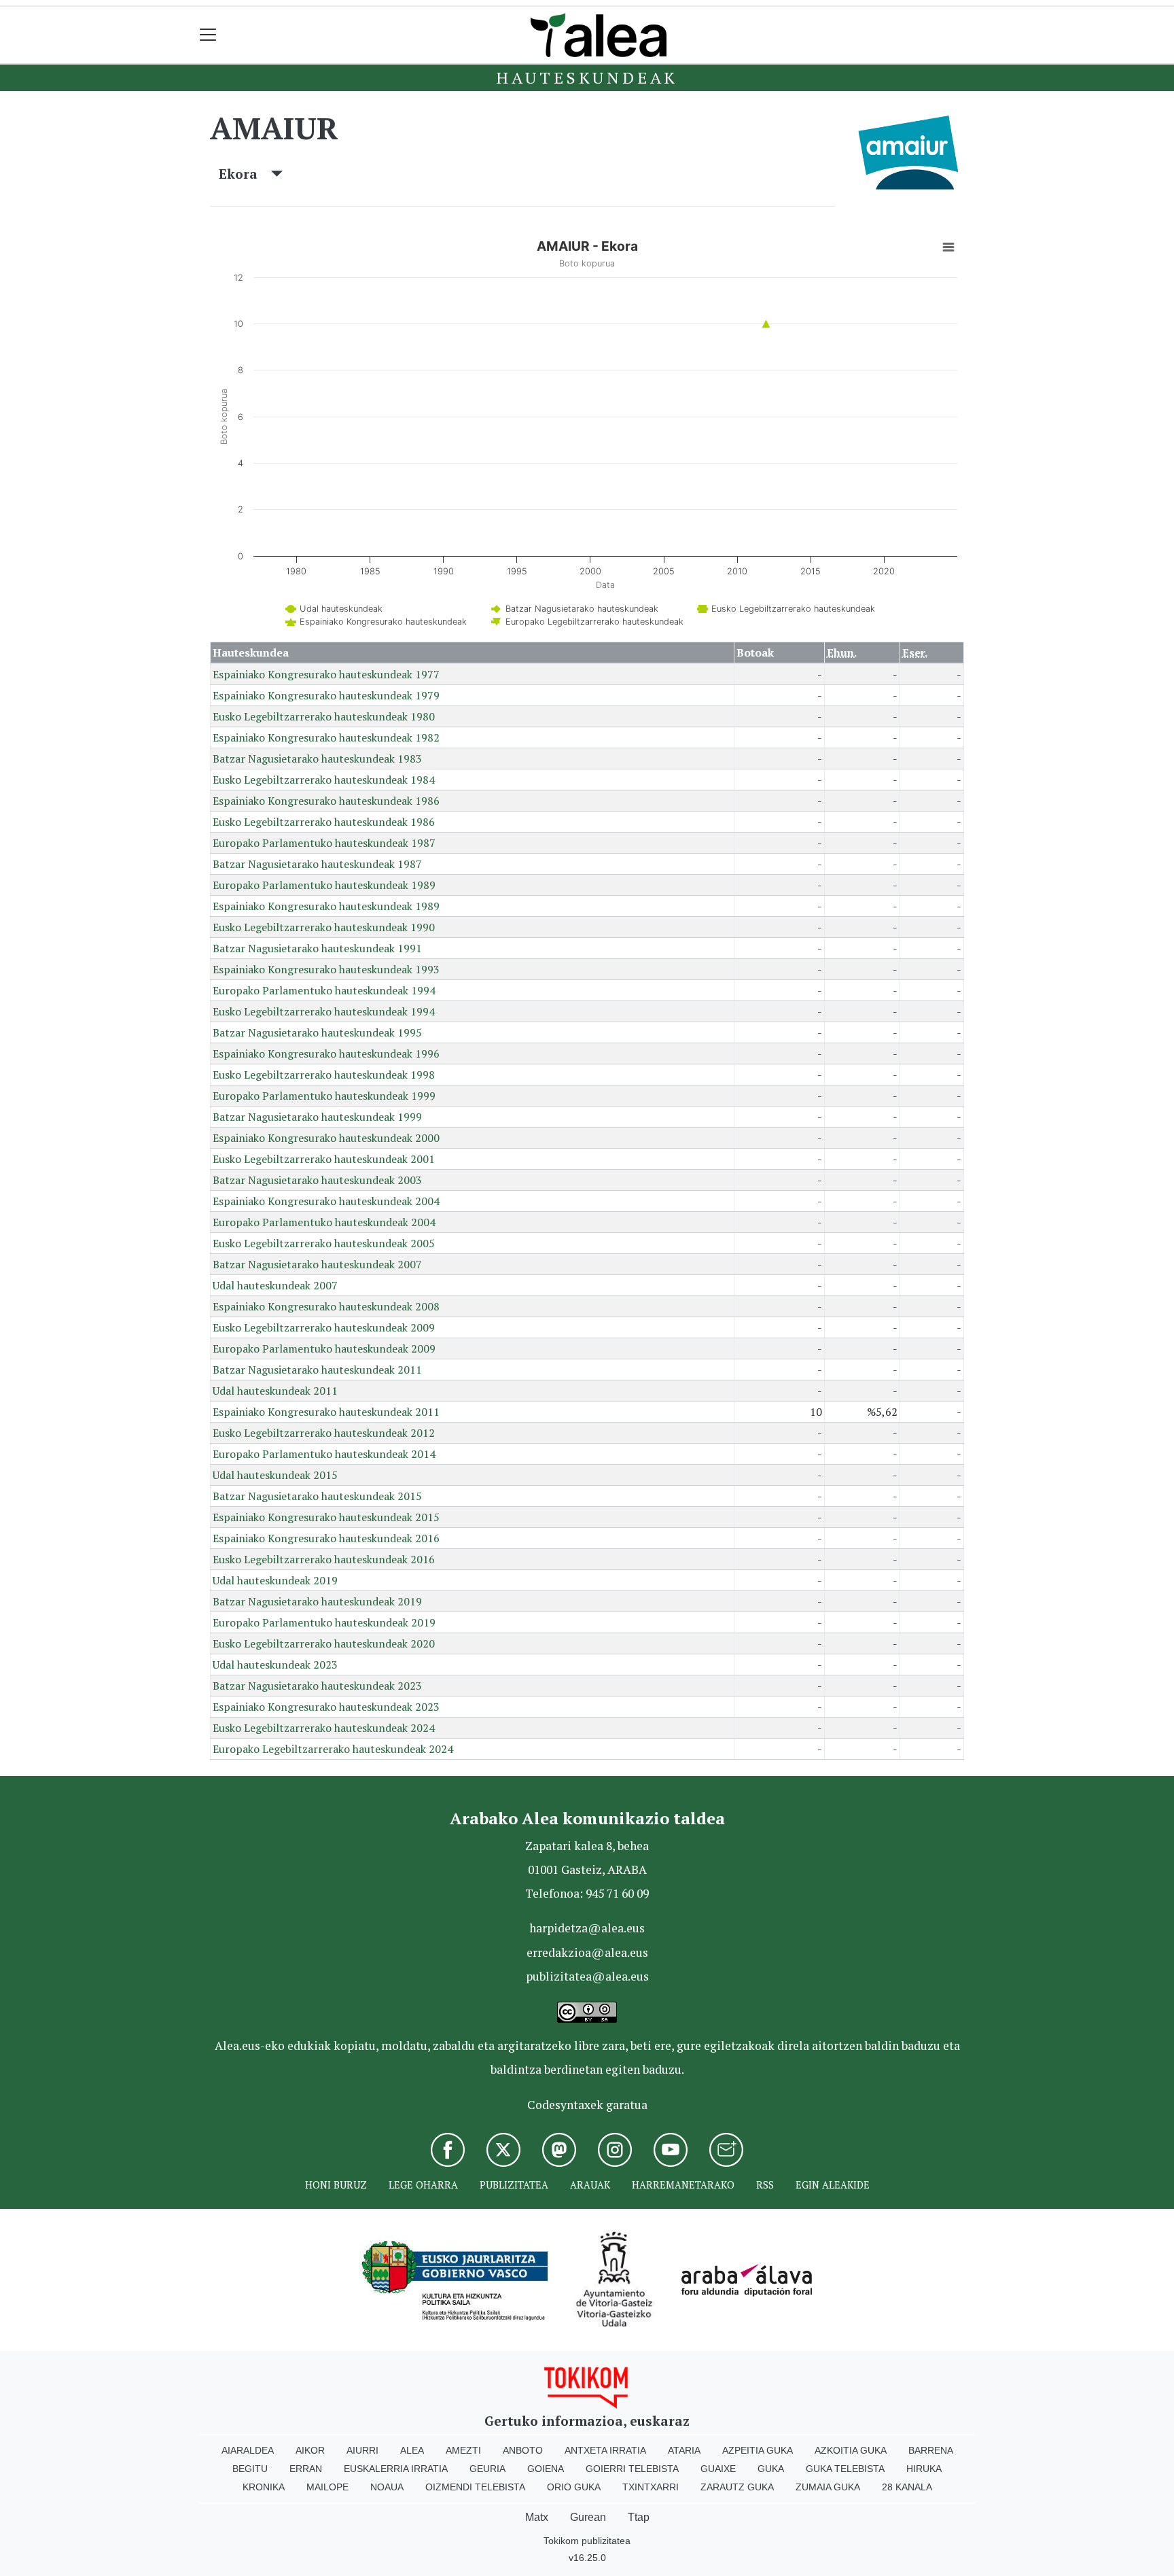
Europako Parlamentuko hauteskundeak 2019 (324, 1622)
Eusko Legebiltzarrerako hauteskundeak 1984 (324, 780)
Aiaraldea (248, 2450)
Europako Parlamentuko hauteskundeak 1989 (324, 885)
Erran (306, 2469)
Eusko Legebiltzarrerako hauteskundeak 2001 (324, 1159)
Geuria (487, 2469)
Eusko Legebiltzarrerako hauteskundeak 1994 (324, 1011)
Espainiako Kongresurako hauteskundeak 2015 (326, 1517)
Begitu (250, 2469)
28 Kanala (907, 2487)
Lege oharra (423, 2185)
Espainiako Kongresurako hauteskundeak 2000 (326, 1138)
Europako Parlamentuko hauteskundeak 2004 (324, 1222)
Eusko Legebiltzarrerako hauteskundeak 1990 (324, 927)
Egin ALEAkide (833, 2185)
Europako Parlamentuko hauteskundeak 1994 (324, 990)
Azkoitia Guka (851, 2450)
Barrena (931, 2450)
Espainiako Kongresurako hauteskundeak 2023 (326, 1707)
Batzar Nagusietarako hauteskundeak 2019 (317, 1601)
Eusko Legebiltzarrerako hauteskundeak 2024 (324, 1728)
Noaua (387, 2487)
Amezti (463, 2450)
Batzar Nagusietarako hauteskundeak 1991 (317, 948)
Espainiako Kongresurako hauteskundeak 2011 (326, 1412)
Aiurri (362, 2450)
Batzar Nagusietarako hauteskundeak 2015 (317, 1496)
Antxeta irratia (605, 2450)
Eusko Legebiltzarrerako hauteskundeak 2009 (324, 1327)
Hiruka (924, 2469)
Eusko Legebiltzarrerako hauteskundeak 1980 (324, 716)
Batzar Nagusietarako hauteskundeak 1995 (317, 1032)
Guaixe (718, 2469)
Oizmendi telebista (475, 2487)
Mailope (327, 2487)
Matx (537, 2517)
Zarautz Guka (737, 2487)
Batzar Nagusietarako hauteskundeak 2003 (317, 1180)
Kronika (264, 2487)
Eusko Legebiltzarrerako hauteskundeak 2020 (324, 1643)
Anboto (523, 2450)
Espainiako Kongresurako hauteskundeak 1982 (326, 737)
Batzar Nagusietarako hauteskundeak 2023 (317, 1686)
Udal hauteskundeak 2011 (275, 1391)
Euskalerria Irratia (396, 2469)
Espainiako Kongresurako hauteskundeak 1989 (326, 906)
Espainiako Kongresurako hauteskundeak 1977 (326, 674)
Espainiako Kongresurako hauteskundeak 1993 (326, 969)
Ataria (684, 2450)
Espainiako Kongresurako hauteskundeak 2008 (326, 1306)
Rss (765, 2185)
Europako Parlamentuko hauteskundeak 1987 (324, 843)
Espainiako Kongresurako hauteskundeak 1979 (326, 695)
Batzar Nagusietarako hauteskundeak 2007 (317, 1264)
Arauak (590, 2185)
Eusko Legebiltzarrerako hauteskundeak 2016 (324, 1559)
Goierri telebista (632, 2469)
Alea (412, 2450)
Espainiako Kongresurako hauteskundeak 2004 (326, 1201)
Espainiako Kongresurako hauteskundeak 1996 (326, 1054)
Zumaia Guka (828, 2487)
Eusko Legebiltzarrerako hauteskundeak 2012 (324, 1433)
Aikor (310, 2450)
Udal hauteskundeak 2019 (275, 1580)
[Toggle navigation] (208, 35)
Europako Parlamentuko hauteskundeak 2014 (324, 1454)
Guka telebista (845, 2469)
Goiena (546, 2469)
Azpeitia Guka (758, 2450)
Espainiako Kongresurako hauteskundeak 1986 (326, 801)
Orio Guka (574, 2487)
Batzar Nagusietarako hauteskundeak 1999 (317, 1117)
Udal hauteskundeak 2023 (275, 1665)
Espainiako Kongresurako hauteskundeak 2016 (326, 1538)
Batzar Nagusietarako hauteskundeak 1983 (317, 759)
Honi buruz (336, 2185)
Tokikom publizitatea (587, 2541)
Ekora (245, 174)
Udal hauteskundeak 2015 (275, 1475)
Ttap (639, 2517)
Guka (771, 2469)
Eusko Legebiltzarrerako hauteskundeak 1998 (324, 1075)
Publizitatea (514, 2185)
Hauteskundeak (587, 77)
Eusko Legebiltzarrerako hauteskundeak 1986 (324, 822)
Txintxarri (651, 2487)
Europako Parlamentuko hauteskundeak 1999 (324, 1096)
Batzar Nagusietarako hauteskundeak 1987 (317, 864)
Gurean (588, 2517)
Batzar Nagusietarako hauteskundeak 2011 (317, 1370)
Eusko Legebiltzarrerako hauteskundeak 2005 (324, 1243)
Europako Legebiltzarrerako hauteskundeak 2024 (333, 1749)
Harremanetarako (683, 2185)
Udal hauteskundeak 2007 (275, 1285)
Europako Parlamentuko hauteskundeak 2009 (324, 1348)
